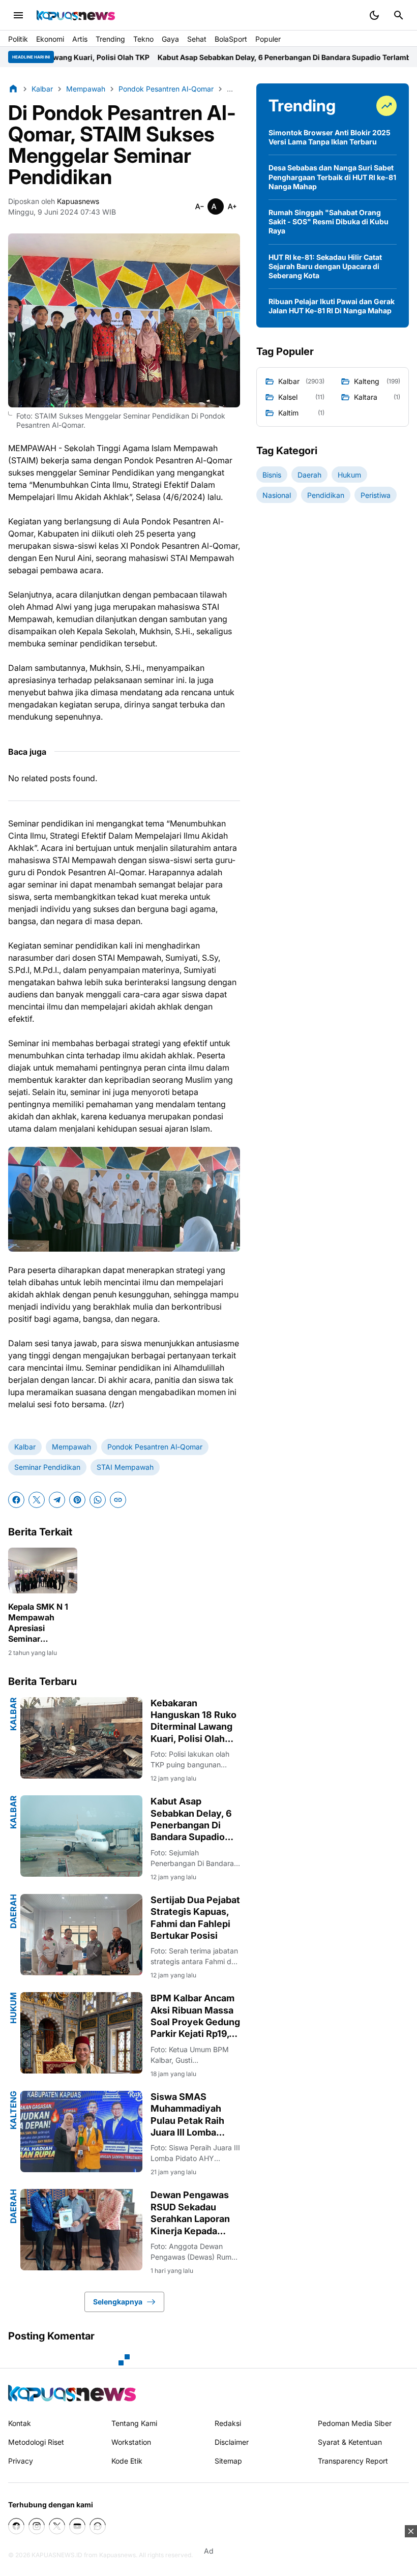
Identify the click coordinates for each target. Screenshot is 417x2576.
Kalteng (13, 2110)
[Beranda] (13, 88)
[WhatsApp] (98, 1500)
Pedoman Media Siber (355, 2423)
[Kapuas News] (76, 15)
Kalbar (25, 1447)
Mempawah (71, 1447)
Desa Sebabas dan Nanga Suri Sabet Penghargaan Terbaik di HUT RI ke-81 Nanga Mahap (332, 177)
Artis (80, 39)
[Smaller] (199, 206)
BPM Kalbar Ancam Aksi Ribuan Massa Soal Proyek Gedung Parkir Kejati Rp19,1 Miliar (195, 2016)
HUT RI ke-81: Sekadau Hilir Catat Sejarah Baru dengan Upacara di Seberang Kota (325, 266)
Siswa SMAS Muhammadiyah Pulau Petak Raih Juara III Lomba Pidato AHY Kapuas (193, 2115)
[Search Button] (399, 15)
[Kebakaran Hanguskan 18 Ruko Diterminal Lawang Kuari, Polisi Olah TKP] (81, 1738)
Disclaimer (232, 2442)
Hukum (13, 2008)
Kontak (20, 2423)
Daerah (13, 1911)
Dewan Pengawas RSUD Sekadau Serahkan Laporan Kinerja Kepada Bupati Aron (190, 2213)
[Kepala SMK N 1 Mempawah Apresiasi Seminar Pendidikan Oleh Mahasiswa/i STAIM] (43, 1571)
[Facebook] (16, 1500)
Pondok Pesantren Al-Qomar (155, 1447)
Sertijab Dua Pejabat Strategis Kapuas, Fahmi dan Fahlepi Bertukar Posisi (195, 1918)
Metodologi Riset (36, 2442)
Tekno (143, 39)
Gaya (170, 39)
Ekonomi (50, 39)
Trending (110, 39)
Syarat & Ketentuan (350, 2442)
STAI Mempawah (125, 1467)
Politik (18, 39)
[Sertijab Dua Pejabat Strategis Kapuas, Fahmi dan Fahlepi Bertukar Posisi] (81, 1935)
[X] (37, 1500)
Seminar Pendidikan (47, 1467)
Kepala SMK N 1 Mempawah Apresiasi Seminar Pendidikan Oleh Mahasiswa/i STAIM (40, 1623)
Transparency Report (353, 2461)
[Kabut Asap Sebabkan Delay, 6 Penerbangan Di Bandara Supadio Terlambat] (81, 1836)
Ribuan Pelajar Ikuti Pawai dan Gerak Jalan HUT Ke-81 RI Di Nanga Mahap (332, 306)
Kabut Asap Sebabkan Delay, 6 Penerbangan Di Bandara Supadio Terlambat (192, 57)
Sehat (197, 39)
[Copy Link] (118, 1500)
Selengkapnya (118, 2302)
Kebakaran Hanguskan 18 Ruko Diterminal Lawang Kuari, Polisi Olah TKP (193, 1721)
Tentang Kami (134, 2423)
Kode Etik (127, 2461)
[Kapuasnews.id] (72, 2393)
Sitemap (228, 2461)
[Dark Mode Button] (374, 15)
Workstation (131, 2442)
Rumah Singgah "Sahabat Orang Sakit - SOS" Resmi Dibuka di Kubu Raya (329, 221)
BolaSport (231, 39)
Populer (268, 39)
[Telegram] (57, 1500)
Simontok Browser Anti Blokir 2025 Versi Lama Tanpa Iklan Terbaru (330, 137)
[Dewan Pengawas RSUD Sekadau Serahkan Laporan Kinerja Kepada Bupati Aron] (81, 2230)
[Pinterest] (77, 1500)
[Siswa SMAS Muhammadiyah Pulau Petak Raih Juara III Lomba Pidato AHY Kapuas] (81, 2131)
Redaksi (228, 2423)
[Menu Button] (18, 15)
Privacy (21, 2461)
